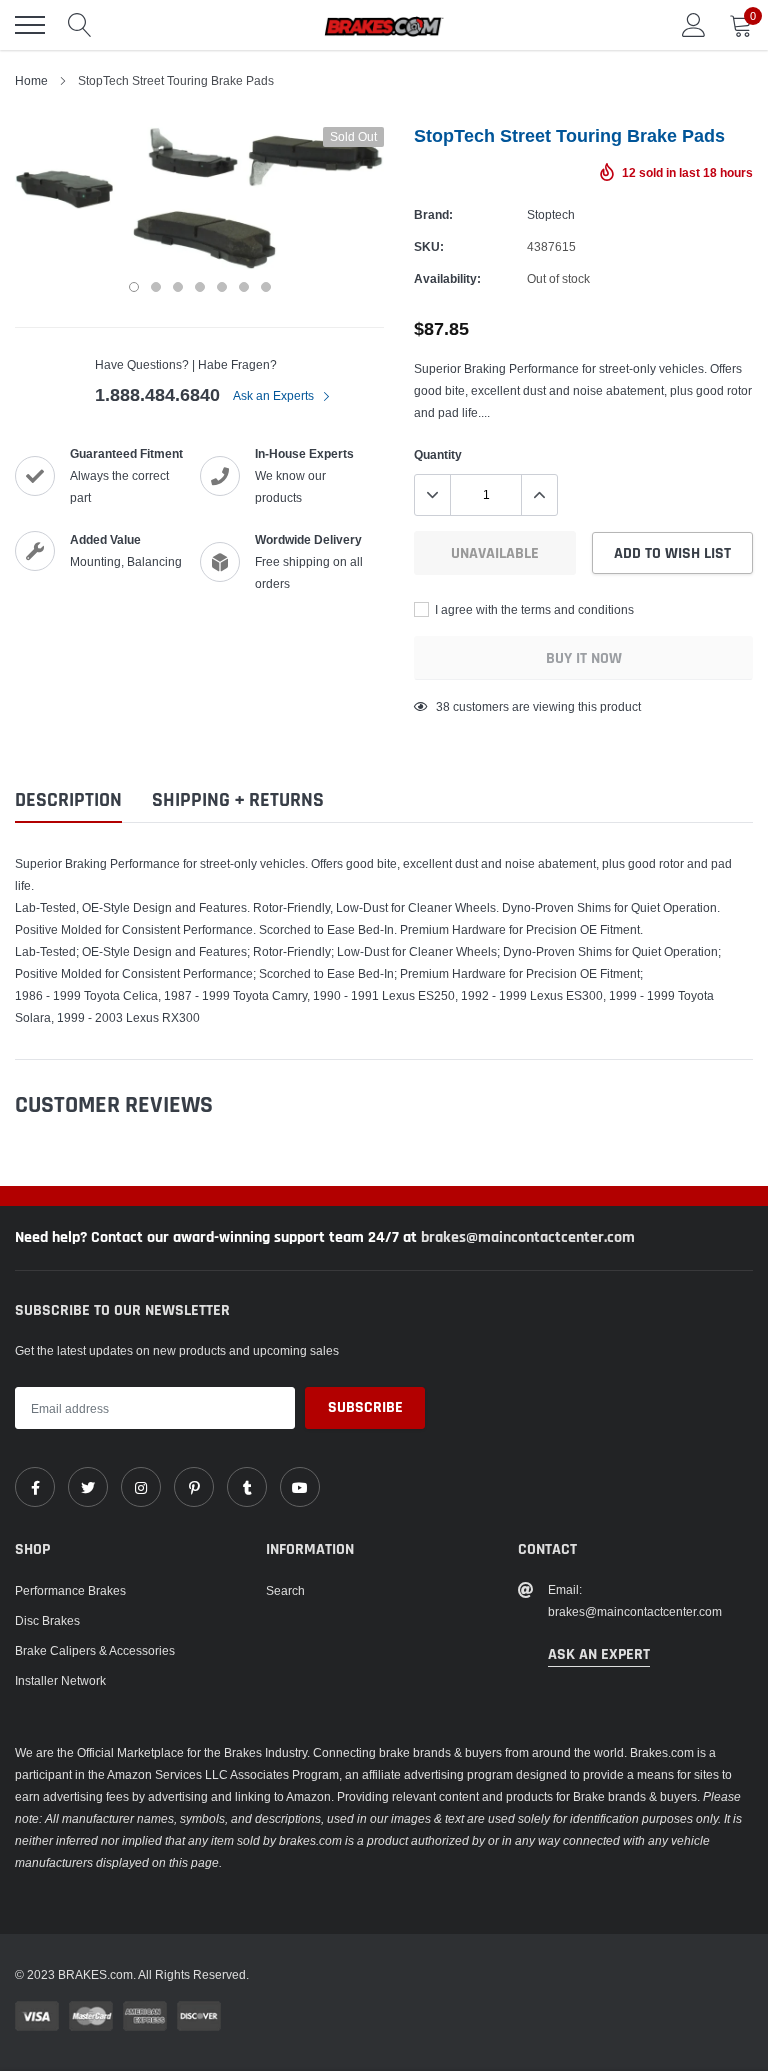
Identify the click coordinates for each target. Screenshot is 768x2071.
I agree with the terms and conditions (533, 609)
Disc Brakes (47, 1620)
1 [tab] (134, 287)
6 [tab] (244, 287)
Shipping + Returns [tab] (238, 800)
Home (31, 80)
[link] (35, 1487)
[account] (694, 24)
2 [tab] (156, 287)
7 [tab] (266, 287)
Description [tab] (68, 800)
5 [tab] (222, 287)
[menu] (30, 25)
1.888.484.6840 (157, 394)
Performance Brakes (70, 1590)
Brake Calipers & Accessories (95, 1650)
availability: (447, 278)
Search (285, 1590)
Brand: (433, 214)
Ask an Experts (275, 395)
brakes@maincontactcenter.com (528, 1237)
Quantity (438, 454)
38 (443, 706)
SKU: (429, 246)
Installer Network (60, 1680)
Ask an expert (599, 1654)
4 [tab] (200, 287)
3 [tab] (178, 287)
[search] (80, 25)
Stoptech (551, 214)
